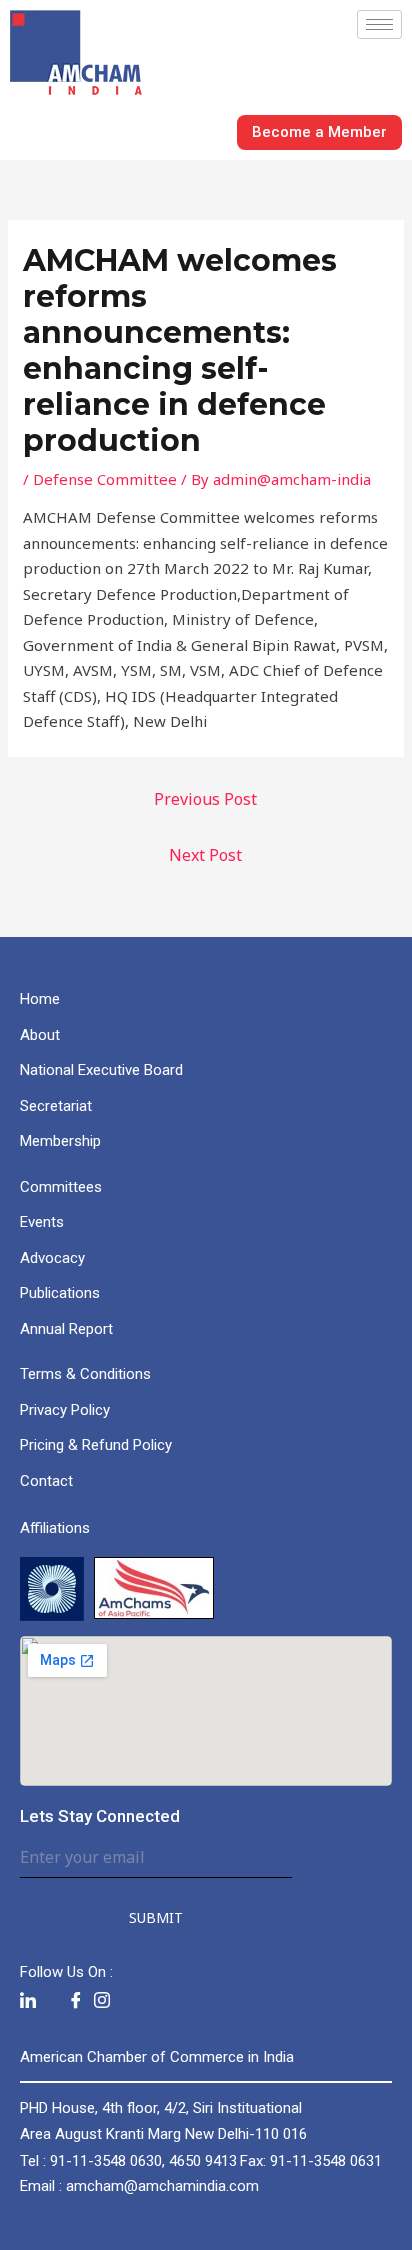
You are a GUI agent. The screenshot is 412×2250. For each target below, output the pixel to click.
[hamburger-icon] (379, 24)
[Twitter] (52, 2001)
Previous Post (205, 799)
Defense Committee (105, 479)
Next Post (205, 855)
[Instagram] (102, 2001)
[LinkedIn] (28, 2001)
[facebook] (76, 2001)
